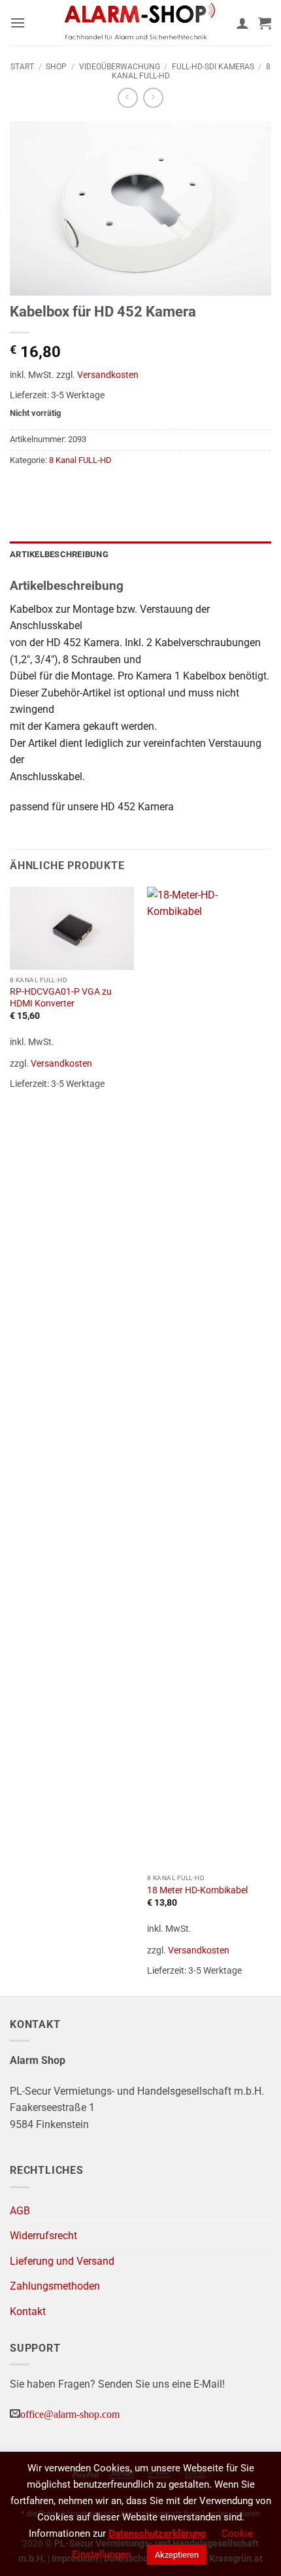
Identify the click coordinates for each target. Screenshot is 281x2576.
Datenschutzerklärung (157, 2533)
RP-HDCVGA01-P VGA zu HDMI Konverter (61, 997)
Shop (56, 67)
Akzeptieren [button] (177, 2555)
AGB (20, 2211)
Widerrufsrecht (43, 2236)
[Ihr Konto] (242, 23)
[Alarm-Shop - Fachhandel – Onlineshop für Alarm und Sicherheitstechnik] (140, 23)
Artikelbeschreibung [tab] (59, 554)
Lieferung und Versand (62, 2261)
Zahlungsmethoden (55, 2286)
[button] (18, 23)
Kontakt (28, 2311)
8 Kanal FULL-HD (80, 460)
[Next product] (128, 98)
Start (22, 67)
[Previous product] (153, 98)
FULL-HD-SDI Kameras (213, 67)
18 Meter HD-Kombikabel (197, 1890)
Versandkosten (108, 375)
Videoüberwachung (120, 67)
